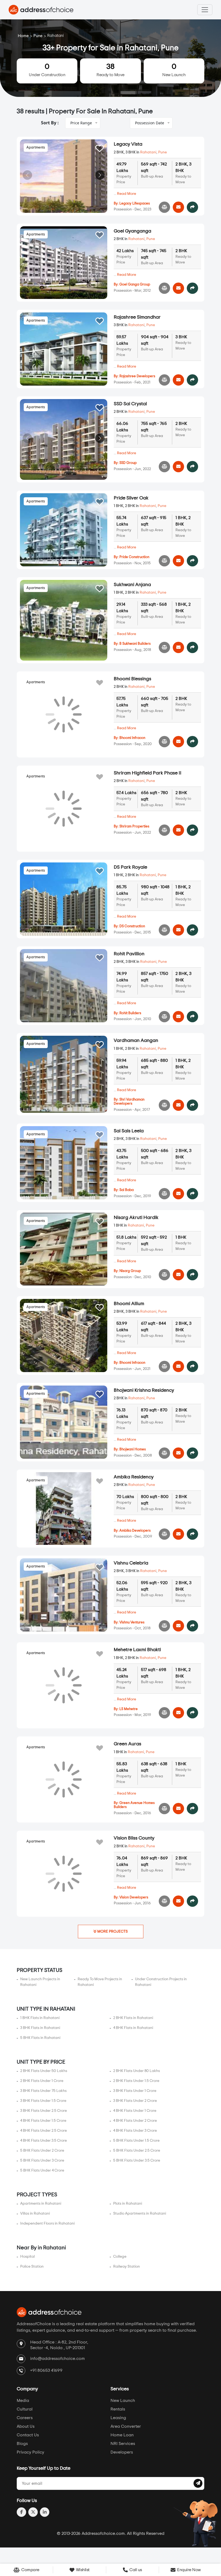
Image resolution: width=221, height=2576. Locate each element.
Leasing (118, 2418)
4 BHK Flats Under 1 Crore (135, 2111)
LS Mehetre (129, 1709)
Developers (122, 2452)
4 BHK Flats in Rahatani (133, 2028)
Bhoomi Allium (129, 1304)
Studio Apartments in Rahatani (140, 2214)
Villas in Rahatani (35, 2214)
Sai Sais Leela (129, 1131)
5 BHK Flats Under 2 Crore (42, 2151)
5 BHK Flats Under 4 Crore (42, 2170)
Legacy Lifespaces (135, 204)
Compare (30, 2570)
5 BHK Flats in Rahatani (40, 2038)
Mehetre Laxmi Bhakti (137, 1650)
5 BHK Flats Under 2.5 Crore (137, 2151)
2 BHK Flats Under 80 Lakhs (137, 2071)
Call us (135, 2570)
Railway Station (127, 2267)
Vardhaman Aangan (136, 1041)
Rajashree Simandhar (137, 317)
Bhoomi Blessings (132, 679)
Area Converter (126, 2426)
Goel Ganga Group (135, 285)
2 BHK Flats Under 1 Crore (42, 2081)
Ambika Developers (135, 1531)
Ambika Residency (134, 1477)
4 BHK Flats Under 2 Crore (135, 2121)
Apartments (36, 148)
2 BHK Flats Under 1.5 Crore (136, 2081)
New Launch (174, 70)
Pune (38, 36)
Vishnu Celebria (131, 1563)
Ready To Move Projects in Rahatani (100, 1982)
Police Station (32, 2267)
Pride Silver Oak (131, 498)
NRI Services (123, 2444)
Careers (25, 2418)
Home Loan (122, 2435)
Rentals (118, 2409)
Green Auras (127, 1744)
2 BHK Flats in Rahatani (133, 2018)
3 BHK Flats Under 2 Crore (135, 2101)
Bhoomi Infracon (132, 738)
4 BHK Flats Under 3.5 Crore (44, 2141)
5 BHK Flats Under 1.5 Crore (136, 2141)
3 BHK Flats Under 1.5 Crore (43, 2101)
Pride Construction (134, 557)
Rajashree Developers (137, 376)
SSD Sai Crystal (130, 404)
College (120, 2257)
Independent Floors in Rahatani (47, 2223)
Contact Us (28, 2435)
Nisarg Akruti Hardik (136, 1218)
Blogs (22, 2444)
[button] (100, 175)
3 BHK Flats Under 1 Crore (135, 2091)
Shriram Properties (134, 827)
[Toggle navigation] (205, 10)
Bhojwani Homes (133, 1449)
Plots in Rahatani (128, 2204)
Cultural (25, 2409)
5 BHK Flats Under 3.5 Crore (137, 2161)
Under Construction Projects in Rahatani (161, 1982)
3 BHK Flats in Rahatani (40, 2028)
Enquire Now (189, 2570)
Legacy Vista (128, 144)
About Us (26, 2426)
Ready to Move (110, 70)
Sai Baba (127, 1190)
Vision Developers (134, 1897)
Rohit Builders (130, 1013)
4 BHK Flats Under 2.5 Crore (44, 2131)
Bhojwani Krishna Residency (144, 1390)
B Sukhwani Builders (135, 644)
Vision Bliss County (134, 1838)
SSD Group (128, 463)
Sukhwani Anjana (132, 585)
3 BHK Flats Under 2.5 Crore (44, 2111)
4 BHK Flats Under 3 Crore (135, 2131)
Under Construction (47, 70)
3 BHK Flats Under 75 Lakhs (43, 2091)
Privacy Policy (30, 2452)
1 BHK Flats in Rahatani (40, 2018)
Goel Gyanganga (132, 231)
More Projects (112, 1932)
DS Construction (132, 926)
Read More (127, 194)
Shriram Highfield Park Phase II (148, 773)
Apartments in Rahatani (41, 2204)
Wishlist (82, 2570)
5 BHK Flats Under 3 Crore (42, 2161)
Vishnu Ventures (132, 1622)
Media (23, 2401)
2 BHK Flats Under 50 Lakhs (44, 2071)
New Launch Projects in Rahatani (40, 1982)
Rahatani (148, 152)
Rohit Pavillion (129, 954)
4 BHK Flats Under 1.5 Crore (43, 2121)
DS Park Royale (130, 867)
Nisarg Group (130, 1271)
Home (23, 36)
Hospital (27, 2257)
